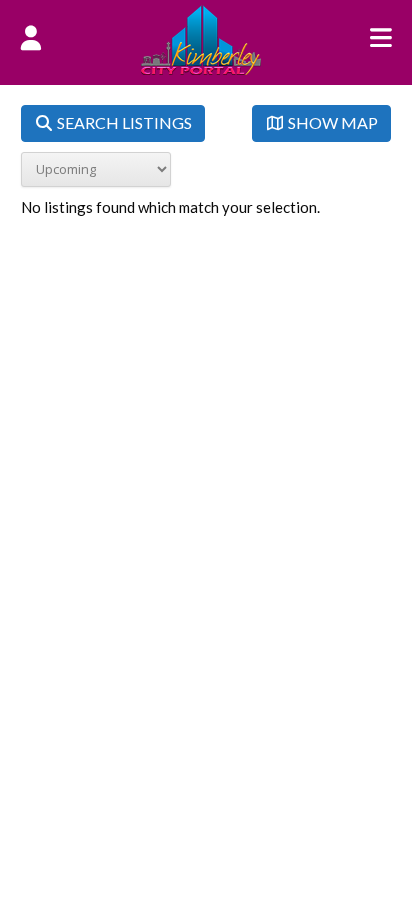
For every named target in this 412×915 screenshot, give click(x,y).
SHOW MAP (331, 122)
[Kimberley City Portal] (201, 69)
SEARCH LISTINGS (123, 122)
